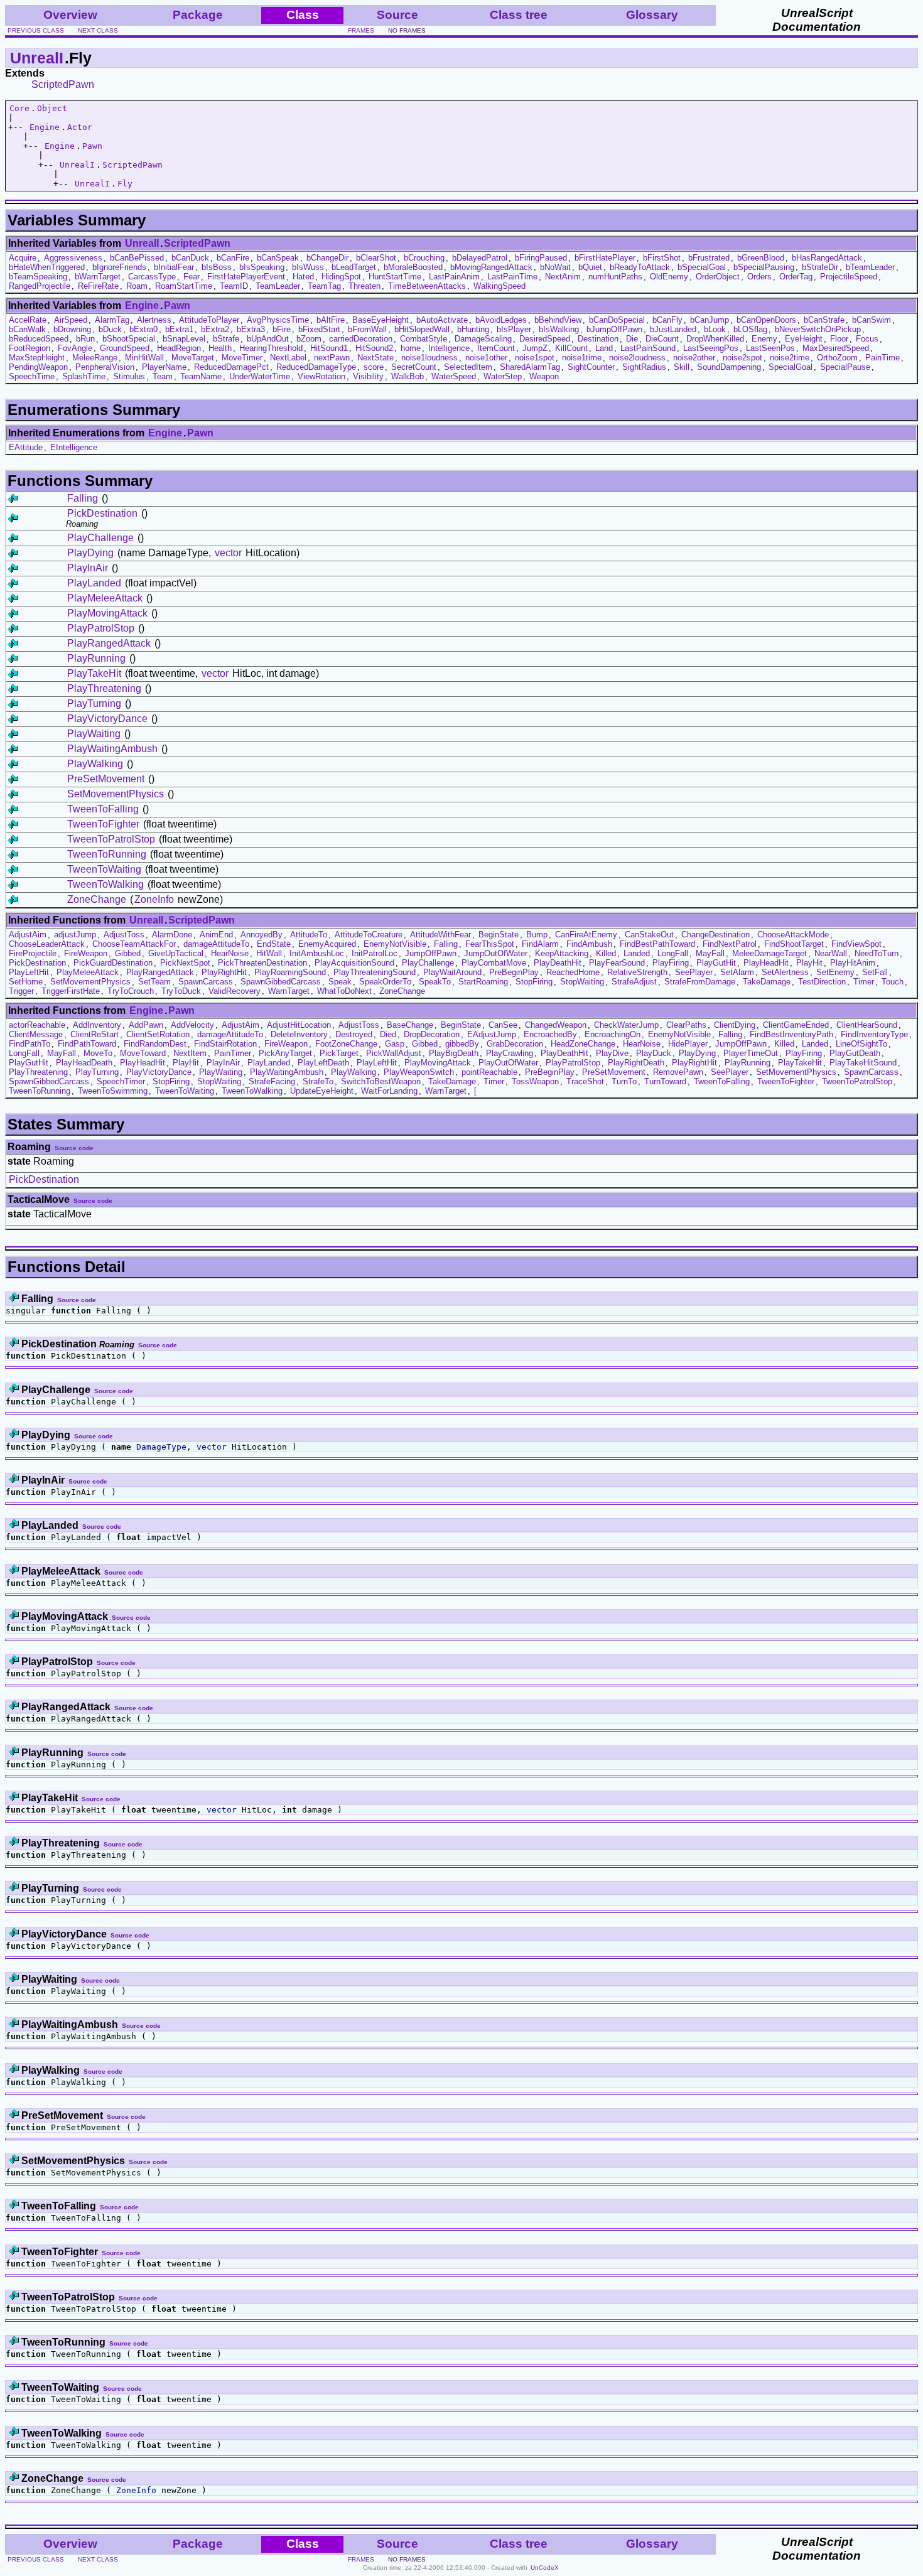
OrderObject (718, 277)
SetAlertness (785, 972)
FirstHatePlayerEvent (246, 277)
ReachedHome (573, 972)
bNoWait (555, 267)
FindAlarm (540, 944)
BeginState (499, 935)
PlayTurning (94, 703)
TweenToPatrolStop (111, 839)
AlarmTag (112, 320)
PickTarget (339, 1053)
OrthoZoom (837, 358)
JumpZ (535, 348)
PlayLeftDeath (323, 1063)
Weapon (544, 376)
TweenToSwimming (113, 1091)
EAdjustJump (492, 1034)
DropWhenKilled (715, 339)
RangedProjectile (40, 286)
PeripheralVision (105, 367)
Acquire (23, 258)
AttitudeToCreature (369, 935)
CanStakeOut (649, 935)
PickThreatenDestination (262, 963)
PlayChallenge (100, 538)
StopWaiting (582, 982)
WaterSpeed (454, 376)
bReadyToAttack (640, 267)
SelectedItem (468, 367)
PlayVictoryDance (107, 719)
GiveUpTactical (176, 953)
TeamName (201, 376)
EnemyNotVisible (395, 944)
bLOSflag (750, 329)
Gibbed (128, 953)
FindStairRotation (225, 1044)
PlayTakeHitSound (863, 1063)
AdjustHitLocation (299, 1025)
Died (388, 1034)
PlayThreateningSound (375, 972)
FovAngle (75, 348)
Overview (70, 15)
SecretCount (414, 367)
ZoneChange (97, 899)
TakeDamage (767, 982)
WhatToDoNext (344, 991)
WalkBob (408, 376)
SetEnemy (835, 972)
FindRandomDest (155, 1044)
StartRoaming (483, 982)
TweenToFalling (103, 809)
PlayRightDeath (636, 1063)
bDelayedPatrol (480, 258)
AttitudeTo (309, 935)
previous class (36, 30)
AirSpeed (71, 320)
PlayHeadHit (766, 963)
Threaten (364, 286)
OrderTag (796, 277)
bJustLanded (673, 329)
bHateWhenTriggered (47, 267)
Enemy (764, 339)
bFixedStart (319, 329)
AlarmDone (172, 935)
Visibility (368, 376)
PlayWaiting (94, 734)
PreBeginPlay (514, 972)
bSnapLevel (184, 339)
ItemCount (496, 348)
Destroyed (354, 1034)
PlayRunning (96, 658)
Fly (125, 184)
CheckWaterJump (626, 1025)
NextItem (190, 1053)
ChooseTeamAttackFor (134, 944)
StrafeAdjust (634, 982)
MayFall (710, 953)
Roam (137, 286)
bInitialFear (174, 267)
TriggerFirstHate (71, 991)
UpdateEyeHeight (322, 1091)
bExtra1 (179, 329)
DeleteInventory (299, 1034)
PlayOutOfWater (508, 1063)
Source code (74, 1148)
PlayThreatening (104, 688)
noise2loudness (637, 358)
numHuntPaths (615, 277)
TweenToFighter (103, 824)
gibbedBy (462, 1044)
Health (220, 348)
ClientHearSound (867, 1025)
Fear (192, 277)
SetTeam (154, 982)
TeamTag (324, 286)
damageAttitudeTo (216, 944)
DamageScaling (483, 339)
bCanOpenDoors (766, 320)
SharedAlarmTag (530, 367)
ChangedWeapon (556, 1025)
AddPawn (146, 1025)
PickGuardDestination (113, 963)
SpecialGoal (791, 367)
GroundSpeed (125, 348)
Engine (45, 127)
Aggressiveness (73, 258)
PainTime (883, 358)
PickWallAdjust (394, 1053)
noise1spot (535, 358)
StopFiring (534, 982)
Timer (864, 982)
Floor (839, 339)
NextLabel (288, 358)
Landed (637, 953)
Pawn (92, 146)
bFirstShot (662, 258)
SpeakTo (435, 982)
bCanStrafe (824, 320)
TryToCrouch (131, 991)
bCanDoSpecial (617, 320)
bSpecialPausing (764, 267)
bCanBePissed (137, 258)
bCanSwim (872, 320)
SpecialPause (845, 367)
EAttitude (26, 447)
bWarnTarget (98, 277)
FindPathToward (87, 1044)
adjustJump (75, 935)
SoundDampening (729, 367)
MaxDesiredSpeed (836, 348)
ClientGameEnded (796, 1025)
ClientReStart (94, 1034)
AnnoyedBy (262, 935)
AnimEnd (216, 935)
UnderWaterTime (260, 376)
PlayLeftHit (29, 972)
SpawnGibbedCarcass (281, 982)
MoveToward (143, 1053)
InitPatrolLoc (375, 953)
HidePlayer (688, 1044)
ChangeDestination (715, 935)
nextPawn (332, 358)
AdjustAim (28, 935)
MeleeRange (95, 358)
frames (361, 30)
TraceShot (585, 1081)
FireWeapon (86, 953)
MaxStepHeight (37, 358)
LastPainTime (512, 277)
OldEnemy (669, 277)
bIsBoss (217, 267)
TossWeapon (535, 1081)
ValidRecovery (235, 991)
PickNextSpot (185, 963)
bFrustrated (709, 258)
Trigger (21, 991)
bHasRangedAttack (827, 258)
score (374, 367)
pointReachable (489, 1072)
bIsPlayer (514, 329)
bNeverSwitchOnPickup (818, 329)
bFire (282, 329)
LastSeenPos (770, 348)
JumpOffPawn (431, 953)
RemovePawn (678, 1072)
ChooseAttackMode (793, 935)
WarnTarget (289, 991)
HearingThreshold (271, 348)
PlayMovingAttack (107, 613)
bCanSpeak (278, 258)
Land (604, 348)
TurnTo (624, 1081)
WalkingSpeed (499, 286)
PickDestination (102, 513)
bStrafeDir (820, 267)
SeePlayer (694, 972)
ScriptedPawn (63, 84)
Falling (83, 498)
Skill (682, 367)
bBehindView (558, 320)
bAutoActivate (442, 320)
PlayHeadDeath (84, 1063)
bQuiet (590, 267)
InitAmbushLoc (317, 953)
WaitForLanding (389, 1091)
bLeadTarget (354, 267)
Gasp (395, 1044)
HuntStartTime (395, 277)
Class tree (519, 15)
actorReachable (37, 1025)
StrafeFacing (272, 1081)
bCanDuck (190, 258)
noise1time (582, 358)
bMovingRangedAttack (491, 267)
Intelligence (449, 348)
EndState (274, 944)
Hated (303, 277)
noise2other (694, 358)
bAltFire (331, 320)
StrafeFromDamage (700, 982)
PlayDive (612, 1053)
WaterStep (503, 376)
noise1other (486, 358)
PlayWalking (95, 764)
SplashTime (84, 376)
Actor (80, 127)
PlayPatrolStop (101, 628)
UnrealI (37, 58)
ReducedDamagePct (231, 367)
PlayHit (809, 963)
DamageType (161, 1447)
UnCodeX (545, 2568)
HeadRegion (179, 348)
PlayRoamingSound (290, 972)
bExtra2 (215, 329)
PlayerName (164, 367)
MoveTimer (242, 358)
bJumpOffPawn (614, 329)
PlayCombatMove (494, 963)
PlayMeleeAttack (105, 598)
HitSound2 (374, 348)
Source (397, 15)
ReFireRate (98, 286)
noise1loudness (429, 358)
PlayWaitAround (452, 972)
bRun (85, 339)
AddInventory (97, 1025)
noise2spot (742, 358)
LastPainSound (648, 348)
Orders (759, 277)
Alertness (154, 320)
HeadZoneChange (583, 1044)
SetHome (26, 982)
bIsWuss (308, 267)
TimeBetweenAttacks (427, 286)
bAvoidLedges (501, 320)
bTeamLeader (870, 267)
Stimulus (129, 376)
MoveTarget (193, 358)
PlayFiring (671, 963)
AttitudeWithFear (440, 935)
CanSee (503, 1025)
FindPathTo (30, 1044)
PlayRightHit (224, 972)
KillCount (571, 348)
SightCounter (591, 367)
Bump (537, 935)
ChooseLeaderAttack (47, 944)
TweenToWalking (105, 884)
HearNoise (230, 953)
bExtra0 (143, 329)
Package (198, 15)
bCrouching (424, 258)
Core (19, 108)
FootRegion (30, 348)
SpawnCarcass (206, 982)
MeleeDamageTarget (769, 953)
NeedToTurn (877, 953)
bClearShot (376, 258)
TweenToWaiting (104, 869)
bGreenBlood (761, 258)
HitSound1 (329, 348)
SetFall (875, 972)
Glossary (652, 15)
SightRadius (644, 367)
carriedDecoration (361, 339)
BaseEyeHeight (381, 320)
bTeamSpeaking (38, 277)
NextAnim (563, 277)
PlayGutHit (716, 963)
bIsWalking (559, 329)
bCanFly (667, 320)
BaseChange (410, 1025)
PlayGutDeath (855, 1053)
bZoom (309, 339)
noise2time (790, 358)
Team (163, 376)
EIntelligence (74, 447)
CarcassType (152, 277)
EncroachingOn (613, 1034)
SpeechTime (32, 376)
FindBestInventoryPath (791, 1034)
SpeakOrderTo (385, 982)
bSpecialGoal (702, 267)
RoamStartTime (184, 286)
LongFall (673, 953)
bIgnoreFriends (119, 267)
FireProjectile (33, 953)
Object (52, 108)
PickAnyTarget (285, 1053)
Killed (606, 953)
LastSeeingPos (711, 348)
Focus (867, 339)
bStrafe (226, 339)
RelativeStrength (637, 972)
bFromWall (367, 329)
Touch (893, 982)
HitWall (269, 953)
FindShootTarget (794, 944)
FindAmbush (589, 944)
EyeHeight (804, 339)
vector (228, 553)
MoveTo (98, 1053)
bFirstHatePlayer (605, 258)
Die (632, 339)
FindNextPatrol (730, 944)
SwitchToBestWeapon (381, 1081)
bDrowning (72, 329)
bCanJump (710, 320)
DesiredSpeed (545, 339)
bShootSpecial (129, 339)
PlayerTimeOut (751, 1053)
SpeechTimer (121, 1081)
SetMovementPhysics (116, 794)
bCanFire (233, 258)
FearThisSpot (490, 944)
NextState (375, 358)
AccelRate (28, 320)
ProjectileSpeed (849, 277)
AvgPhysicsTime (278, 320)
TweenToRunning (107, 854)
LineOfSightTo (861, 1044)
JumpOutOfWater (496, 953)
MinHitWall (144, 358)
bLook (715, 329)
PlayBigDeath (454, 1053)
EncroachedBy (550, 1034)
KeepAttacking (562, 953)
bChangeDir (327, 258)
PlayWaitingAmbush (112, 749)
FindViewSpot (856, 944)
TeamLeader (278, 286)
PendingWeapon (38, 367)
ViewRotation (321, 376)
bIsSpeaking (262, 267)
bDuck (110, 329)
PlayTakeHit (94, 673)
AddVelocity (192, 1025)
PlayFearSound (617, 963)
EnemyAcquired (327, 944)
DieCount (662, 339)
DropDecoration (432, 1034)
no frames (407, 30)
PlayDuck (654, 1053)
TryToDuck (181, 991)
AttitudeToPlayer (209, 320)
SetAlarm (737, 972)
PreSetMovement (106, 779)
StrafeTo (318, 1081)
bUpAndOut (268, 339)
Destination (598, 339)
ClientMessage (36, 1034)
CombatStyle (424, 339)
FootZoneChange (346, 1044)
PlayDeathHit (558, 963)
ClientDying (735, 1025)
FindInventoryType (874, 1034)
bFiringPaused (541, 258)
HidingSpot (341, 277)
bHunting (473, 329)
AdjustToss (124, 935)
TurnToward (665, 1081)
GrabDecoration (515, 1044)
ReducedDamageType (316, 367)
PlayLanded (94, 583)
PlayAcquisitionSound (354, 963)
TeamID (234, 286)
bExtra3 (251, 329)
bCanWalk (27, 329)
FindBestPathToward (657, 944)
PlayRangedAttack (109, 643)
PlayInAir (88, 568)
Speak (340, 982)
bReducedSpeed (39, 339)
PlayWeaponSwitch (419, 1072)
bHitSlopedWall (422, 329)
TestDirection (822, 982)
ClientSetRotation (158, 1034)
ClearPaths (686, 1025)
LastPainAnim (454, 277)
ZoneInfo (154, 899)
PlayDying (90, 553)
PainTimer (233, 1053)
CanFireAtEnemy (586, 935)
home (411, 348)
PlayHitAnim (853, 963)
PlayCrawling (510, 1053)
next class (98, 30)
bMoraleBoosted (413, 267)
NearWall (831, 953)
